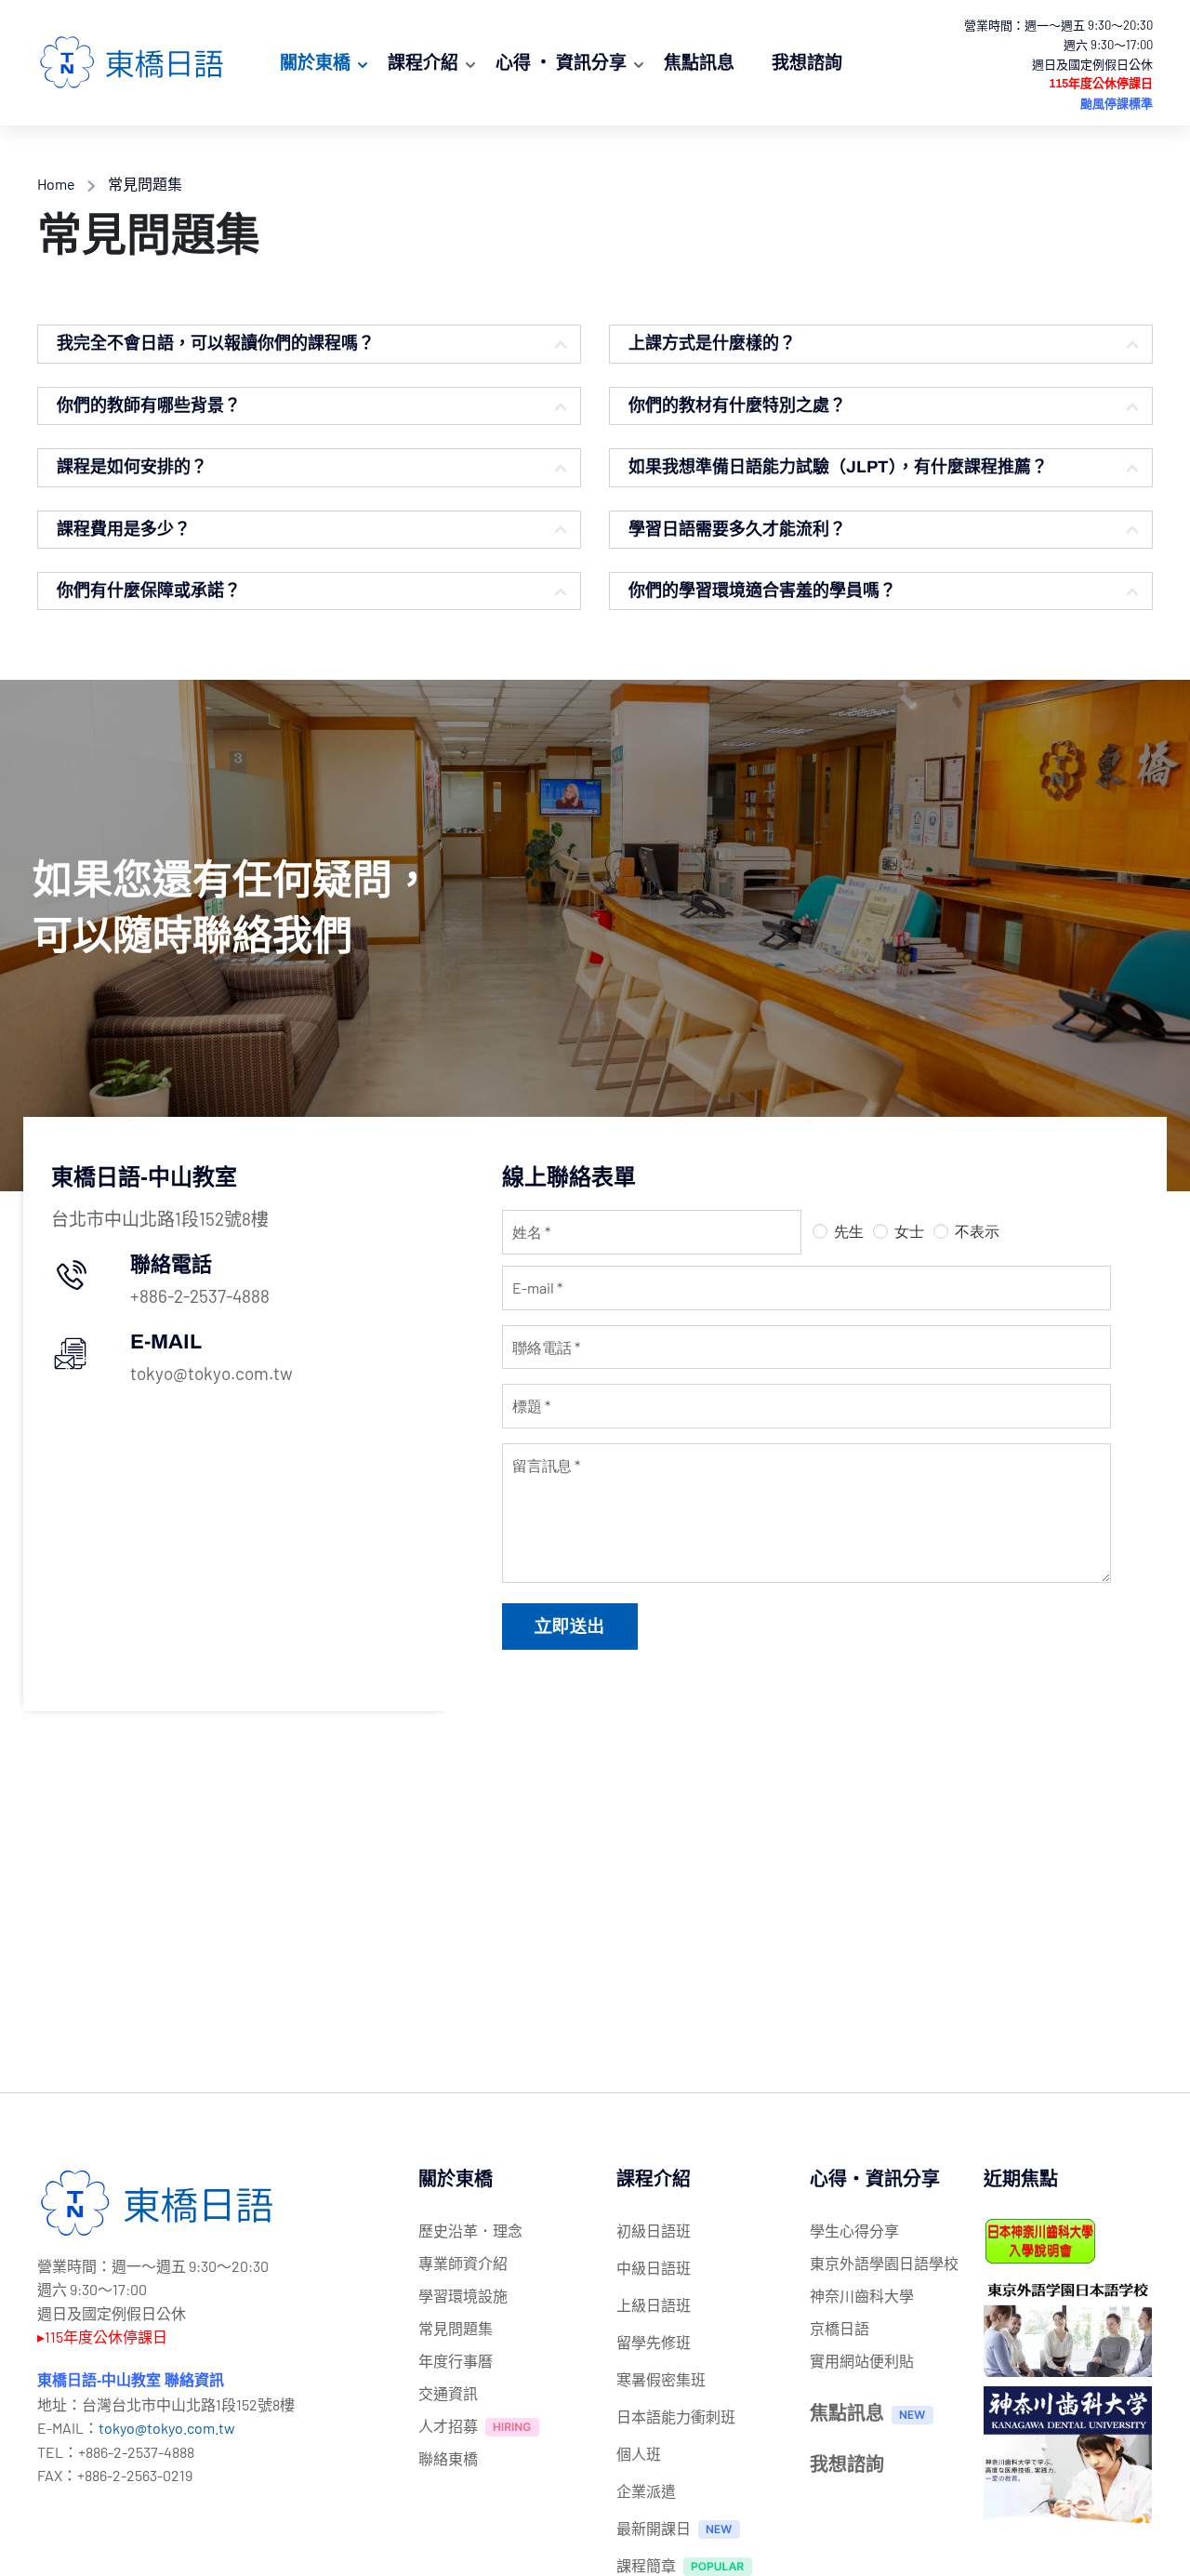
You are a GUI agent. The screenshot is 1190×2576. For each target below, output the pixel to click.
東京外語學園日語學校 (884, 2263)
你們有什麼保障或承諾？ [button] (149, 591)
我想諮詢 (807, 62)
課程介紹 (423, 62)
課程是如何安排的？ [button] (132, 467)
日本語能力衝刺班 (676, 2417)
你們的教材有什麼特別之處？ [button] (737, 405)
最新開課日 (654, 2528)
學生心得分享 (854, 2231)
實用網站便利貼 (862, 2361)
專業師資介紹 (463, 2263)
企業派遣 (646, 2491)
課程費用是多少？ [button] (124, 529)
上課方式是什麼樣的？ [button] (712, 343)
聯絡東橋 (448, 2458)
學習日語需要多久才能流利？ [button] (737, 529)
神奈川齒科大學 (862, 2296)
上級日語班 (654, 2305)
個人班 (639, 2454)
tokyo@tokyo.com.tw (167, 2428)
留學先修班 (654, 2342)
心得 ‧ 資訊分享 (561, 62)
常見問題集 (456, 2328)
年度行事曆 (456, 2361)
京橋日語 (840, 2328)
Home (56, 184)
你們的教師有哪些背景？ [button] (149, 405)
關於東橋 (315, 62)
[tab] (309, 344)
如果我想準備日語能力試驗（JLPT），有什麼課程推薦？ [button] (838, 467)
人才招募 (448, 2426)
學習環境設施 (463, 2296)
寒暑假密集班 (661, 2379)
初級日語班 (654, 2231)
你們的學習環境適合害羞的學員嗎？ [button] (762, 591)
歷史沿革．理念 (470, 2231)
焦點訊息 (699, 62)
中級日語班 (654, 2268)
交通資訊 (448, 2393)
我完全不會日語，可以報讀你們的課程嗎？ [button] (216, 343)
